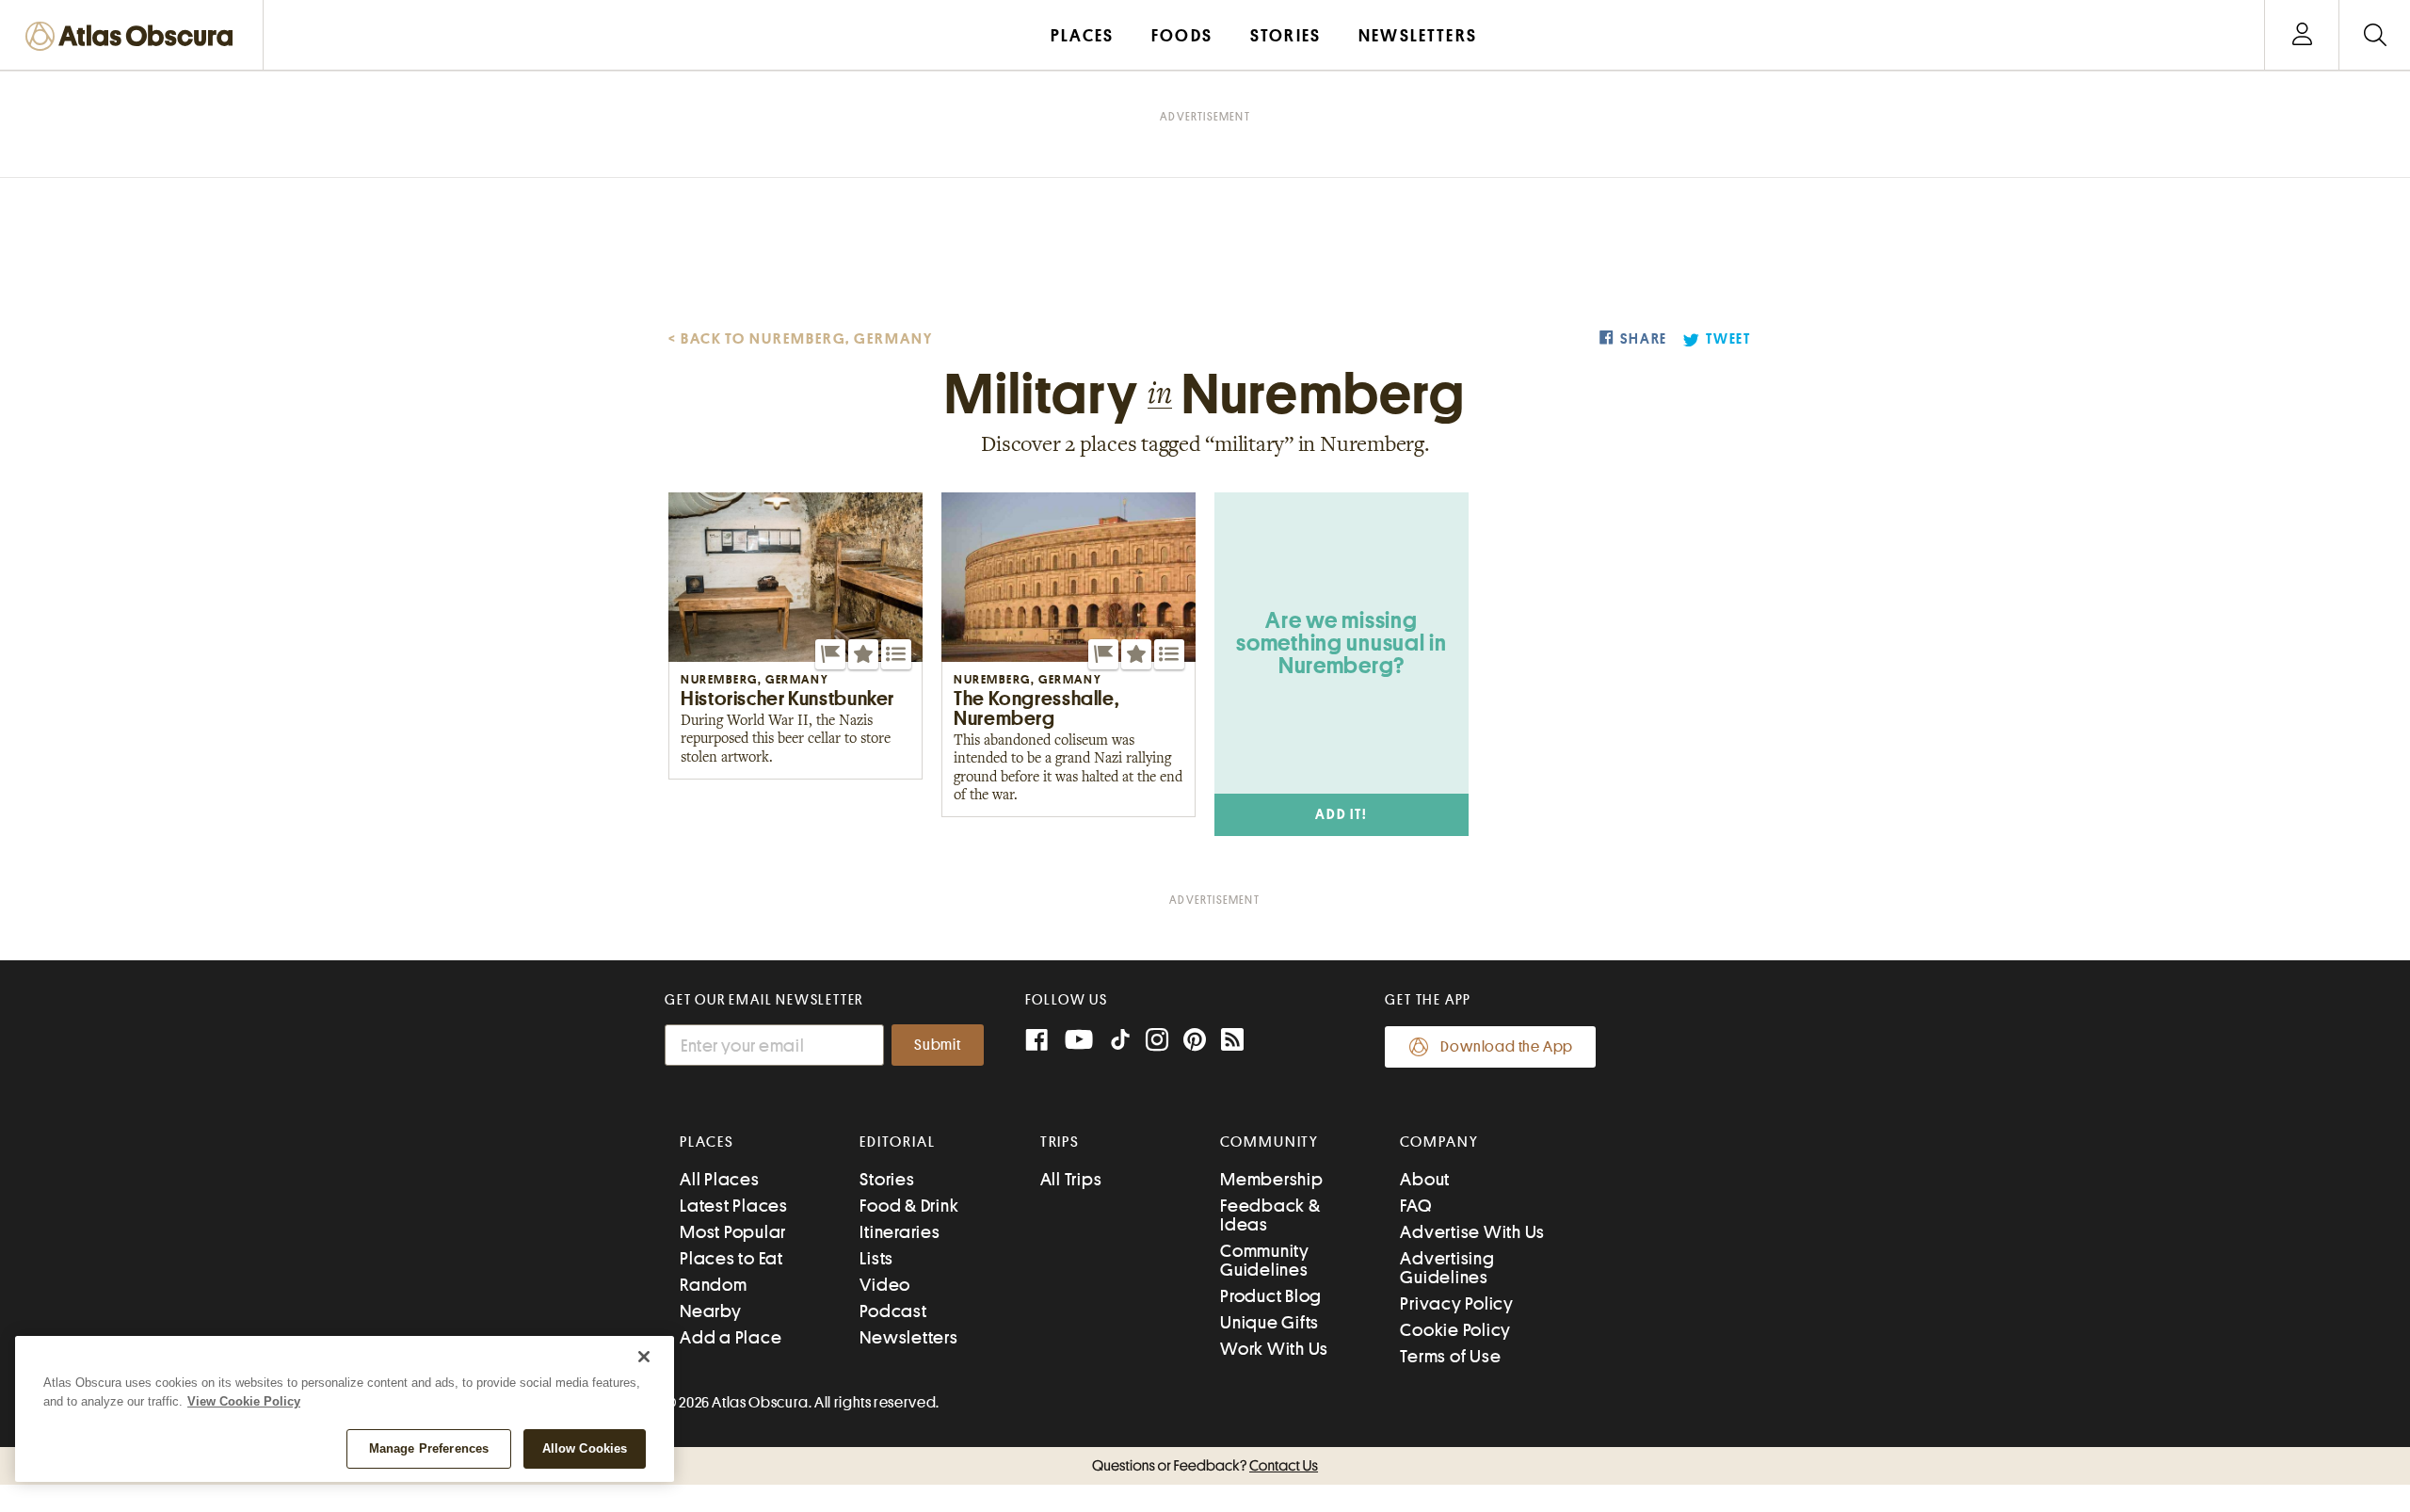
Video (885, 1285)
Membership (1272, 1179)
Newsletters (908, 1337)
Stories (887, 1179)
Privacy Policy (1457, 1303)
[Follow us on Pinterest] (1195, 1042)
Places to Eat (731, 1258)
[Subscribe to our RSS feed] (1232, 1042)
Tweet (1728, 339)
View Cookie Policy (244, 1401)
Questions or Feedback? (1205, 1466)
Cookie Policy (1455, 1330)
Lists (876, 1258)
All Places (720, 1179)
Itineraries (900, 1232)
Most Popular (733, 1232)
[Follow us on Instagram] (1157, 1042)
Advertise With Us (1472, 1232)
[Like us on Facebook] (1036, 1042)
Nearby (711, 1311)
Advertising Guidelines (1447, 1268)
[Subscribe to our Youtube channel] (1079, 1042)
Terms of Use (1450, 1356)
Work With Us (1274, 1349)
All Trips (1071, 1179)
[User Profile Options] (2302, 35)
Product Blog (1271, 1296)
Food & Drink (909, 1206)
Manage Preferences (429, 1448)
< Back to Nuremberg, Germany (801, 339)
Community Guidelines (1265, 1260)
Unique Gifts (1269, 1322)
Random (714, 1285)
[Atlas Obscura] (134, 37)
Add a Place (731, 1337)
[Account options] (2302, 35)
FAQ (1415, 1206)
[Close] (644, 1357)
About (1425, 1179)
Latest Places (734, 1206)
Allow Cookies (585, 1448)
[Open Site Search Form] (2375, 35)
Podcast (893, 1311)
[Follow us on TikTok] (1120, 1044)
